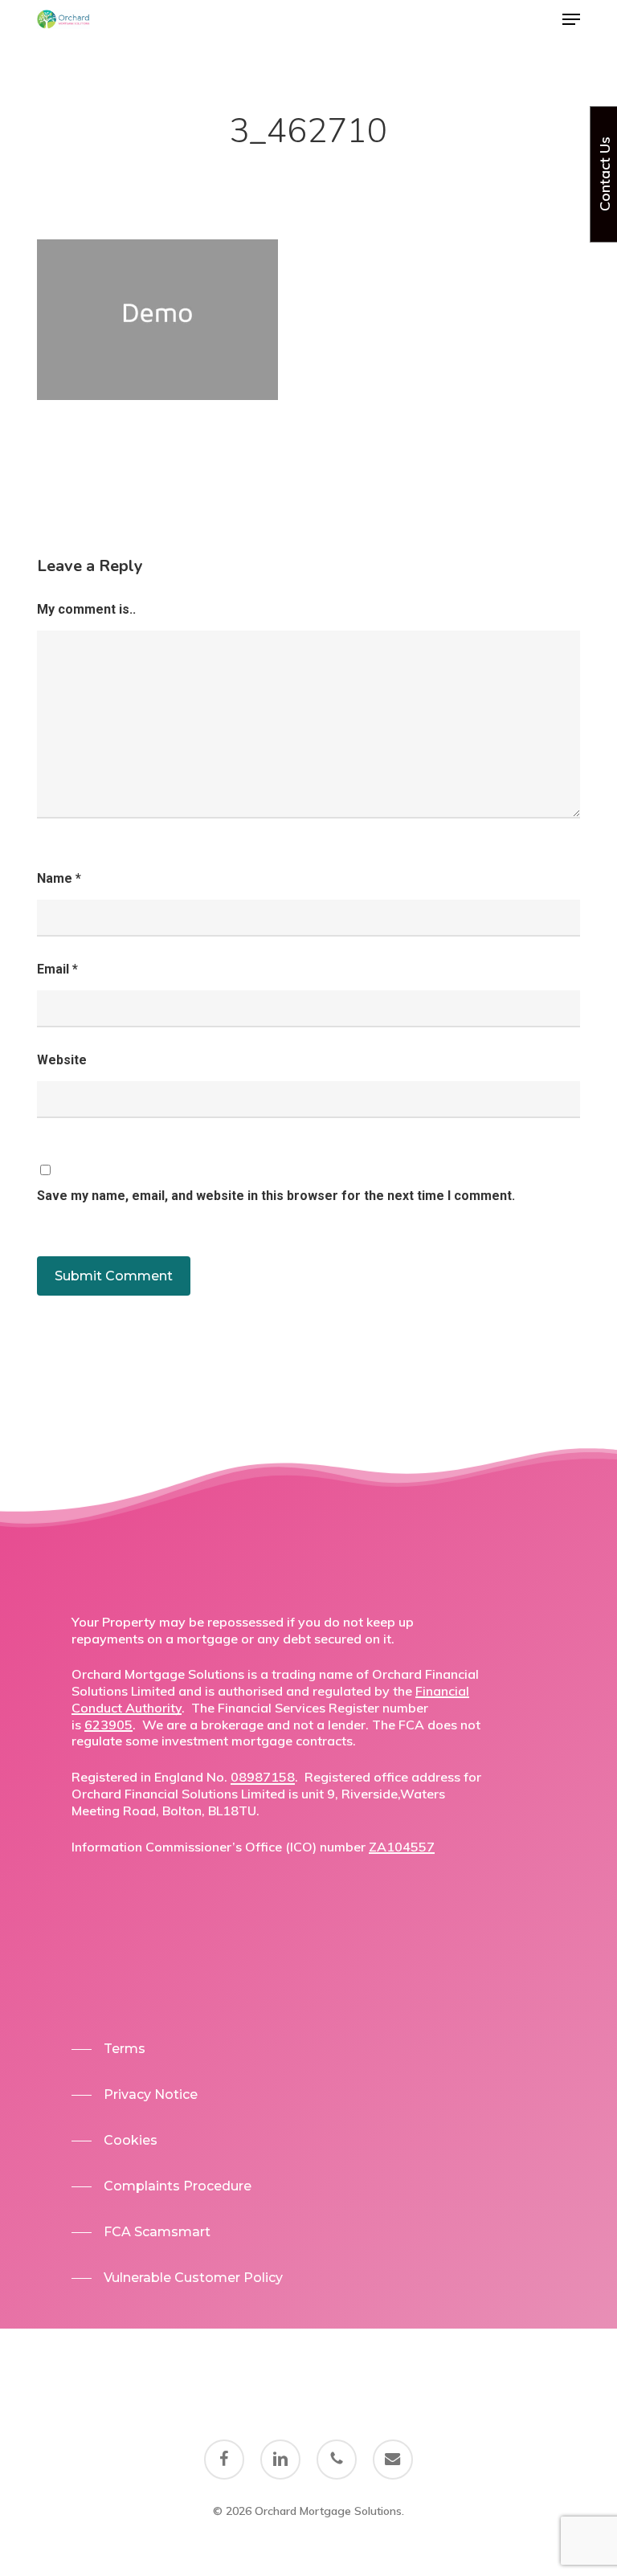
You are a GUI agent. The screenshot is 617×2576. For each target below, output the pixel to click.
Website (62, 1060)
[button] (571, 19)
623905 (108, 1725)
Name (59, 878)
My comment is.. (86, 609)
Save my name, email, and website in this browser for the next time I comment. (276, 1196)
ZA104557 (402, 1847)
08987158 (263, 1777)
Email (57, 969)
